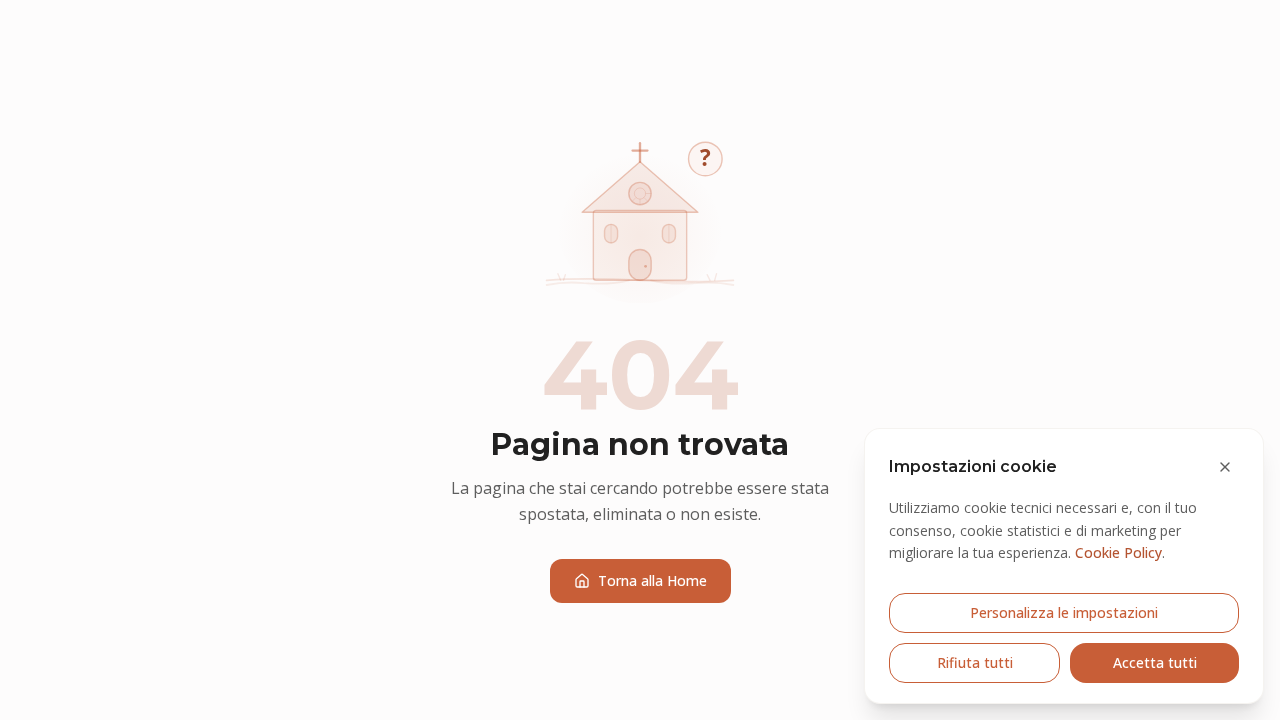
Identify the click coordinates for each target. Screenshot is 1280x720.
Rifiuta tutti (975, 662)
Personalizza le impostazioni (1064, 612)
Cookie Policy (1118, 552)
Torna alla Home (652, 580)
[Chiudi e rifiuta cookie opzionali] (1225, 467)
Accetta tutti (1155, 662)
